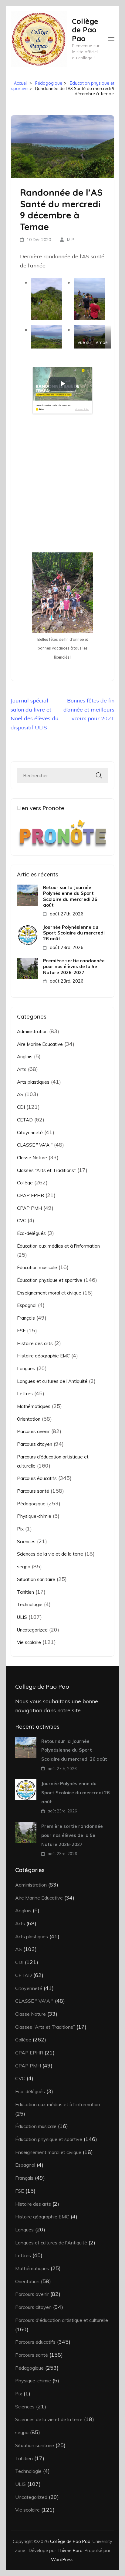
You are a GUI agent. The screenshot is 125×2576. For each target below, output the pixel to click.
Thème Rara (70, 2550)
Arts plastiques (33, 1082)
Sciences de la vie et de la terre (50, 1554)
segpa (24, 1567)
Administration (32, 1031)
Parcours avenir (33, 1431)
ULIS (22, 1617)
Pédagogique (31, 1504)
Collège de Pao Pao (85, 30)
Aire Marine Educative (40, 1044)
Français (26, 1318)
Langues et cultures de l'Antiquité (52, 1381)
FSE (21, 1331)
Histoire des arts (35, 1343)
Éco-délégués (31, 1233)
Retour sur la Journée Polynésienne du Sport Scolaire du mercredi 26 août (70, 896)
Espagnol (27, 1305)
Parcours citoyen (35, 1444)
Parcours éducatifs (37, 1478)
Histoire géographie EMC (43, 1356)
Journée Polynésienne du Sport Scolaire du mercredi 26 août (74, 933)
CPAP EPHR (30, 1195)
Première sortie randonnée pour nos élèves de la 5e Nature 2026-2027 (74, 967)
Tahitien (25, 1592)
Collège (25, 1183)
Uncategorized (32, 1630)
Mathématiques (34, 1406)
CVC (22, 1221)
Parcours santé (33, 1491)
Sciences (26, 1542)
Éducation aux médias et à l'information (58, 1246)
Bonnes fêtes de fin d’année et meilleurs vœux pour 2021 (89, 709)
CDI (21, 1107)
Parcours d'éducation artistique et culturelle (62, 2320)
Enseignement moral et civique (49, 1293)
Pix (20, 1529)
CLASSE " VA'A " (35, 1145)
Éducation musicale (37, 1267)
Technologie (30, 1604)
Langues (26, 1368)
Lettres (25, 1394)
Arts (22, 1069)
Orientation (29, 1419)
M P (71, 240)
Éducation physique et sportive (50, 1280)
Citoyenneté (30, 1133)
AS (20, 1094)
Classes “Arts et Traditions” (46, 1170)
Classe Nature (32, 1158)
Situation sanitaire (36, 1579)
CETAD (25, 1120)
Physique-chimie (34, 1516)
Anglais (25, 1057)
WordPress (62, 2560)
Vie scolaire (29, 1642)
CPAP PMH (29, 1208)
